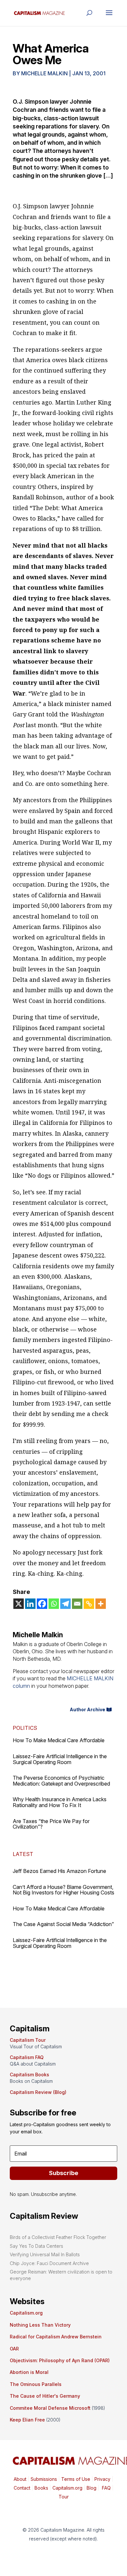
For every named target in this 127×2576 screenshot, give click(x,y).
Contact (22, 2488)
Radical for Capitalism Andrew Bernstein (56, 2337)
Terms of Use (75, 2479)
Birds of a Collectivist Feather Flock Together (58, 2237)
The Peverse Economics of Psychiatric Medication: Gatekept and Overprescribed (61, 1781)
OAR (14, 2349)
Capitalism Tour (28, 2040)
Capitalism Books (29, 2075)
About (20, 2479)
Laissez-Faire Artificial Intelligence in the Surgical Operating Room (60, 1759)
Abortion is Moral (29, 2372)
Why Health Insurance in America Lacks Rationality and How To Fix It (60, 1802)
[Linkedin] (30, 1604)
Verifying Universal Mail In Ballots (45, 2254)
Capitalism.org (26, 2313)
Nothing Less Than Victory (40, 2325)
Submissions (43, 2479)
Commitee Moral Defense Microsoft (50, 2408)
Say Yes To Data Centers (36, 2246)
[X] (19, 1604)
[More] (101, 1604)
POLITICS (25, 1728)
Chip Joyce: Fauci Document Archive (49, 2263)
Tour (64, 2497)
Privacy (102, 2479)
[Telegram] (65, 1604)
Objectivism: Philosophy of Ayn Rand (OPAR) (60, 2360)
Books (41, 2488)
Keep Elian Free (27, 2420)
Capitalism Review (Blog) (38, 2092)
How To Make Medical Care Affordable (59, 1740)
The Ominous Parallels (36, 2384)
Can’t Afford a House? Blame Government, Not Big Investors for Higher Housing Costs (63, 1890)
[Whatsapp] (54, 1604)
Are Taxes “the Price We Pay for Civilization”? (51, 1824)
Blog (92, 2488)
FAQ (106, 2488)
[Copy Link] (89, 1604)
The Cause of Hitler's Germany (45, 2396)
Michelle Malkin (44, 73)
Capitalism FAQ (27, 2057)
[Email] (77, 1604)
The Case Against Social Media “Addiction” (63, 1924)
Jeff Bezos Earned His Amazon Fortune (59, 1871)
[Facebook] (42, 1604)
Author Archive (87, 1709)
